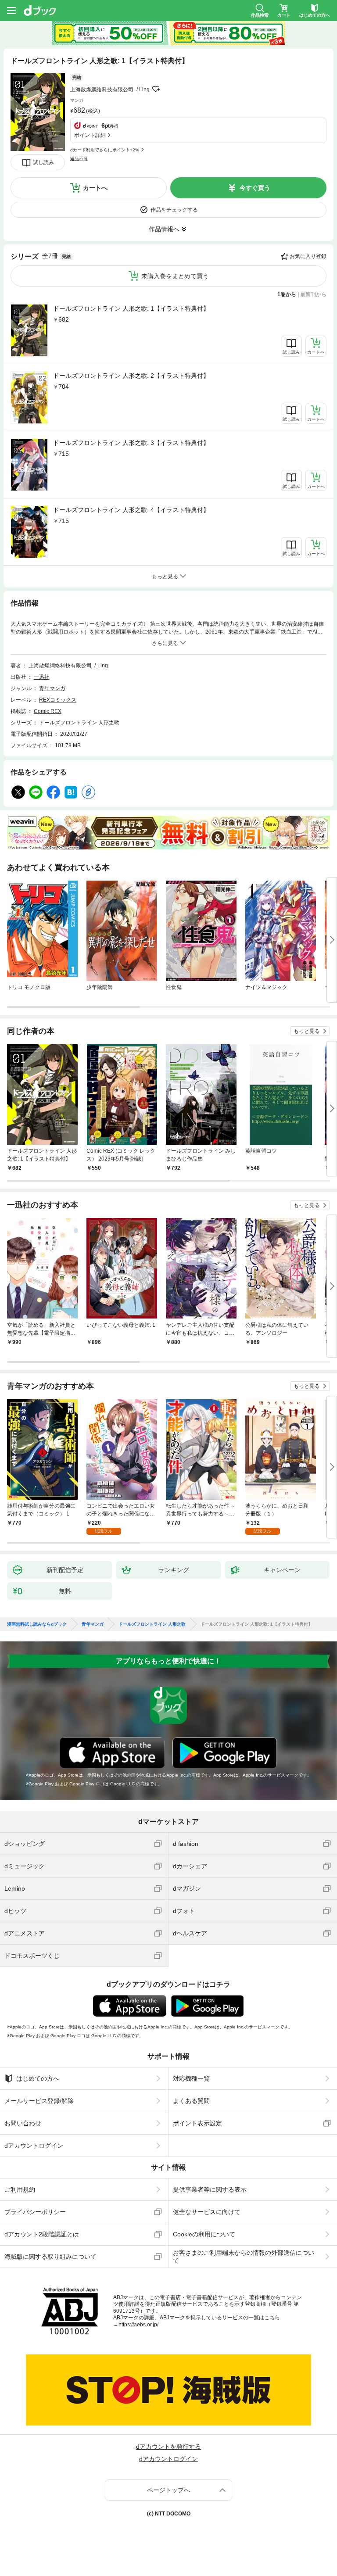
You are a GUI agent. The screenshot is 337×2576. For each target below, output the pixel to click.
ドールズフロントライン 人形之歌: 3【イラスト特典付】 (131, 443)
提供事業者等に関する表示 (210, 2189)
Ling (144, 90)
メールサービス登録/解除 (39, 2101)
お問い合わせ (23, 2123)
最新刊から (313, 294)
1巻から (287, 294)
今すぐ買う (255, 188)
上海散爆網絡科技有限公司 (102, 90)
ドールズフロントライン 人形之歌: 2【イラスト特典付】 (131, 376)
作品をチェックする (174, 210)
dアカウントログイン (34, 2146)
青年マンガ (52, 688)
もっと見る (307, 1031)
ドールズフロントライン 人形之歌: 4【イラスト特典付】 (131, 510)
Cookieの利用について (204, 2234)
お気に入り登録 (308, 256)
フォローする (156, 89)
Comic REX (48, 711)
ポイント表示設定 (197, 2123)
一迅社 (42, 677)
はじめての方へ (38, 2078)
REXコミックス (58, 700)
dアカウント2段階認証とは (42, 2234)
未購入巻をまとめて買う (175, 276)
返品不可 (79, 159)
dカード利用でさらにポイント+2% (105, 150)
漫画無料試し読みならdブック (37, 1624)
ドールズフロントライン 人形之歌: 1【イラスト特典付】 (131, 308)
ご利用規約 (20, 2189)
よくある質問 (191, 2101)
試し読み (43, 162)
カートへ (95, 188)
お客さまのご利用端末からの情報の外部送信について (244, 2257)
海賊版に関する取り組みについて (50, 2257)
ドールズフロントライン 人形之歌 (79, 723)
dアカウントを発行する (168, 2447)
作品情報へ (164, 229)
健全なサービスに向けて (207, 2212)
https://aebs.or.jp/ (138, 2325)
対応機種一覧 (191, 2078)
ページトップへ (168, 2490)
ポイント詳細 (90, 135)
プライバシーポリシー (35, 2212)
